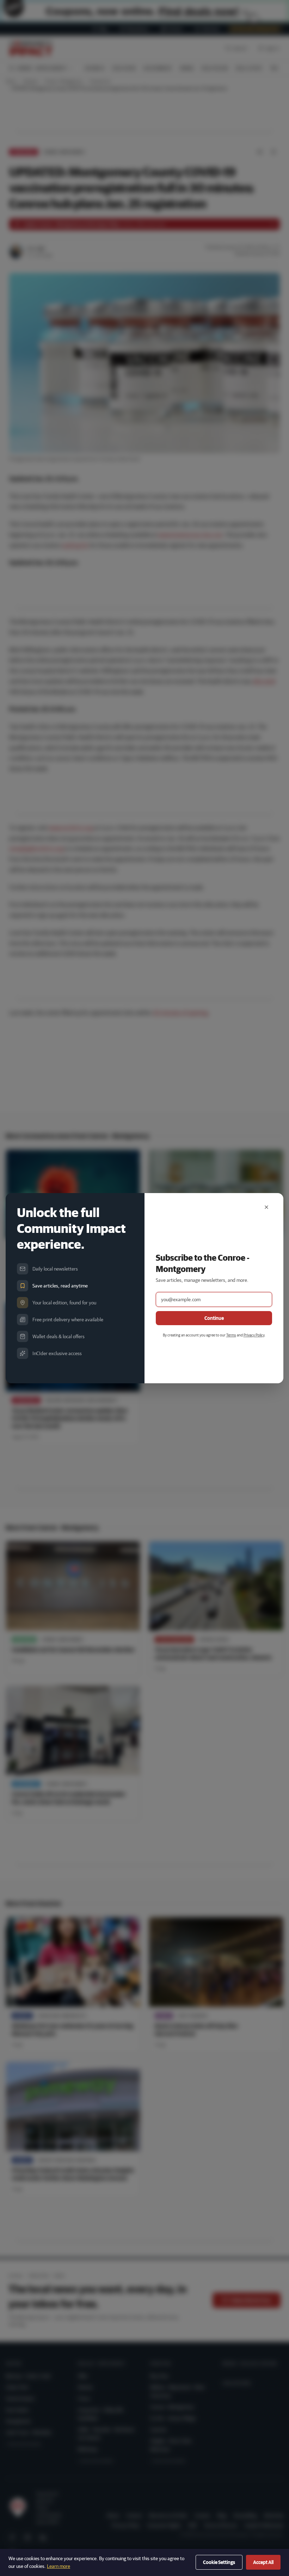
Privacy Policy (254, 1335)
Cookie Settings (219, 2562)
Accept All (263, 2562)
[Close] (266, 1207)
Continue (214, 1318)
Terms (231, 1335)
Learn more (59, 2566)
